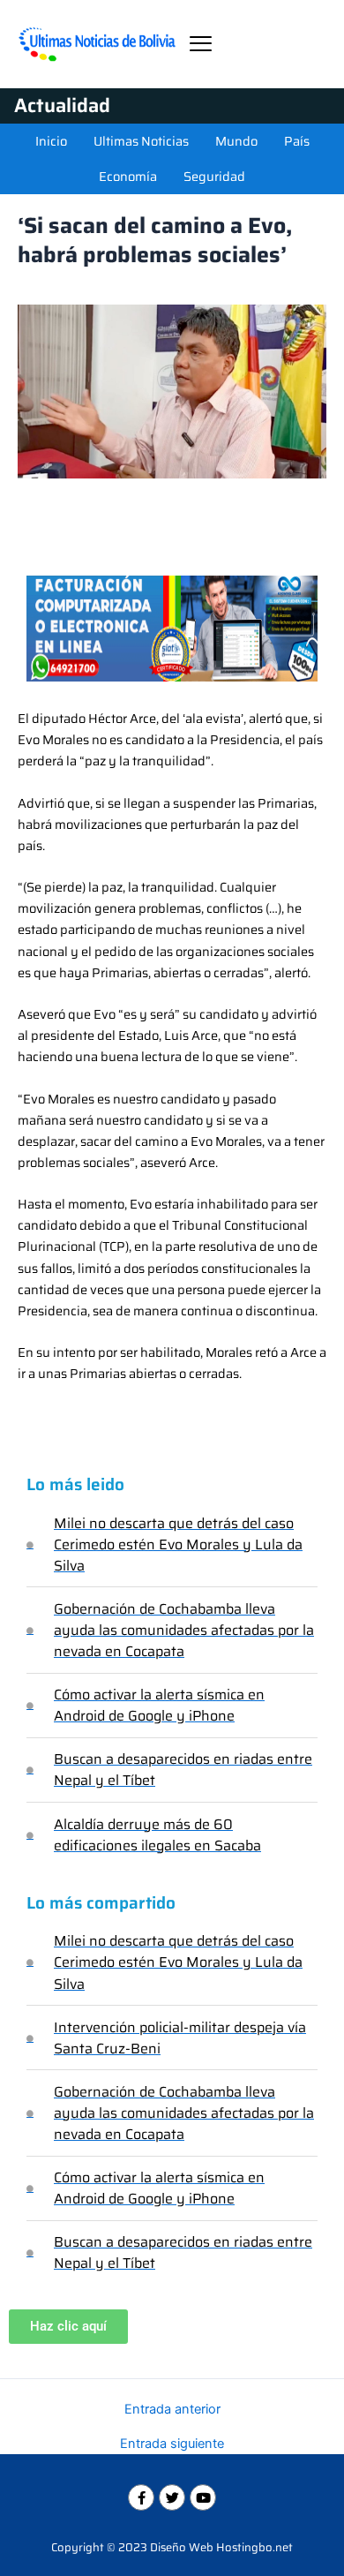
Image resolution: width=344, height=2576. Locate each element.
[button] (201, 44)
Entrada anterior (172, 2410)
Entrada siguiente (172, 2444)
